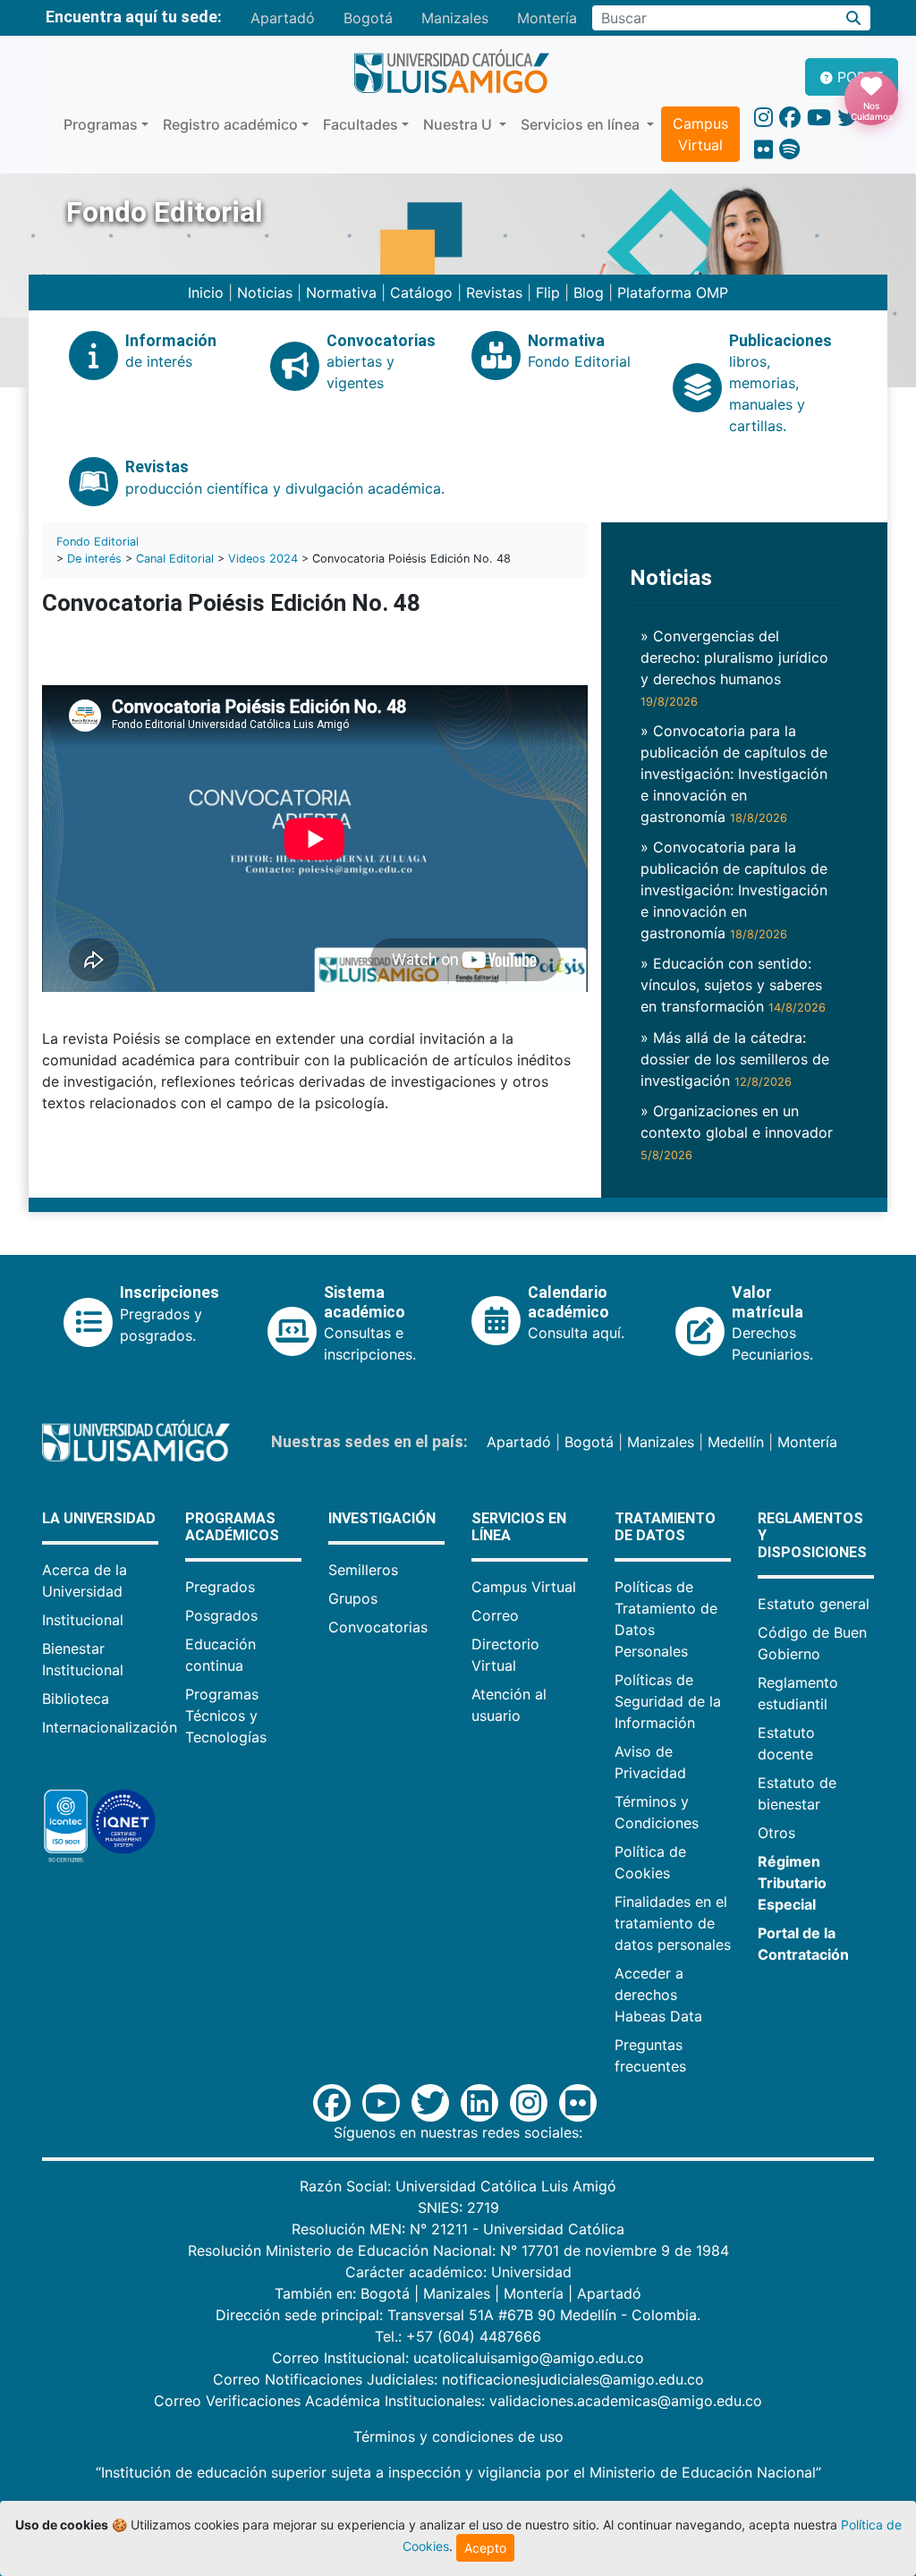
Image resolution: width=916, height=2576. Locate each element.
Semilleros (363, 1570)
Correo (495, 1615)
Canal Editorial (175, 559)
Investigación (382, 1518)
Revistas (494, 292)
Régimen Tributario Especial (792, 1883)
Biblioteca (76, 1699)
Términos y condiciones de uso (458, 2436)
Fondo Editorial (98, 542)
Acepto (485, 2548)
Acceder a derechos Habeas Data (658, 1995)
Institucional (83, 1620)
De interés (94, 559)
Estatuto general (814, 1604)
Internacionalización (110, 1727)
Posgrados (221, 1615)
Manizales (455, 18)
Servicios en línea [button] (582, 124)
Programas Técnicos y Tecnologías (226, 1716)
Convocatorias (378, 1627)
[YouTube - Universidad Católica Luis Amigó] (819, 118)
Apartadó (283, 18)
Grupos (353, 1598)
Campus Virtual (700, 134)
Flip (548, 292)
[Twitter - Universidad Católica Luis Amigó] (848, 118)
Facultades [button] (360, 124)
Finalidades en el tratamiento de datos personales (673, 1923)
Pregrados (220, 1587)
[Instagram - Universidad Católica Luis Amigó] (763, 118)
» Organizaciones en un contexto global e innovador (737, 1132)
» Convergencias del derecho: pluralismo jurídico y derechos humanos (734, 668)
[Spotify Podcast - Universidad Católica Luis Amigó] (789, 150)
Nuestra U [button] (459, 124)
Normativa (341, 292)
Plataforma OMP (673, 292)
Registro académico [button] (230, 124)
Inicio (206, 292)
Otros (776, 1833)
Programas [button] (101, 124)
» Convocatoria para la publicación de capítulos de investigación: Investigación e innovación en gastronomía (734, 774)
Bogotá (368, 18)
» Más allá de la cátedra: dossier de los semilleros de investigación (735, 1059)
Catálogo (421, 292)
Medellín (736, 1442)
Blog (589, 292)
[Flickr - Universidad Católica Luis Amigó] (763, 150)
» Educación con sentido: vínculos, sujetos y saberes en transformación (733, 985)
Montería (547, 18)
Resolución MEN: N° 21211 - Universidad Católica (458, 2229)
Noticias (265, 292)
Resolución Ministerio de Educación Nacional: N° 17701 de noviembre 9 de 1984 (458, 2250)
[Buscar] (854, 18)
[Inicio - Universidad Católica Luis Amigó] (451, 72)
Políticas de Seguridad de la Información (668, 1701)
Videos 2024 (263, 559)
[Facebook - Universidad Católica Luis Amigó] (790, 118)
